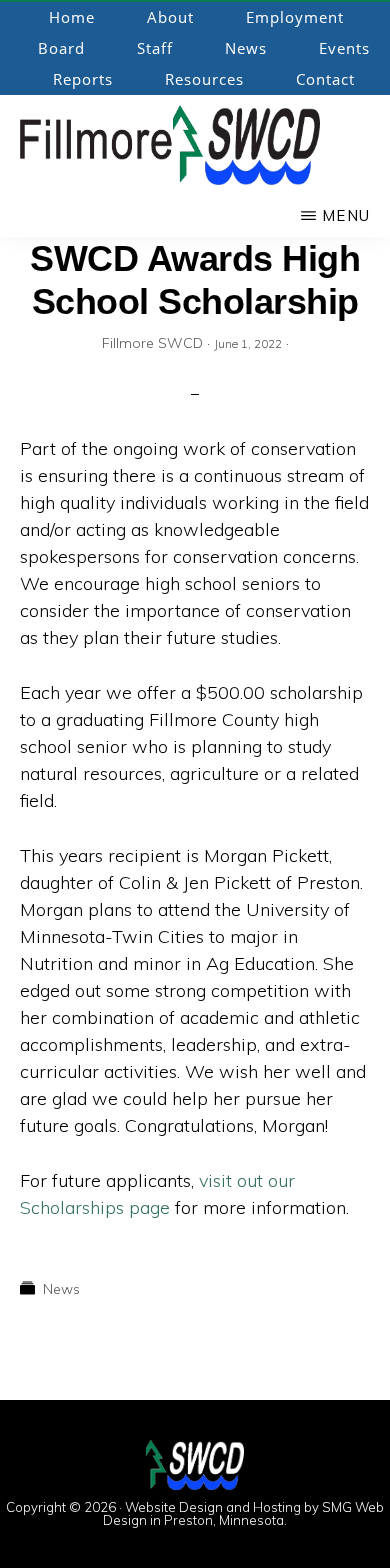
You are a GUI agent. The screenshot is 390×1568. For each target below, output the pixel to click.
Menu (346, 215)
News (61, 1289)
